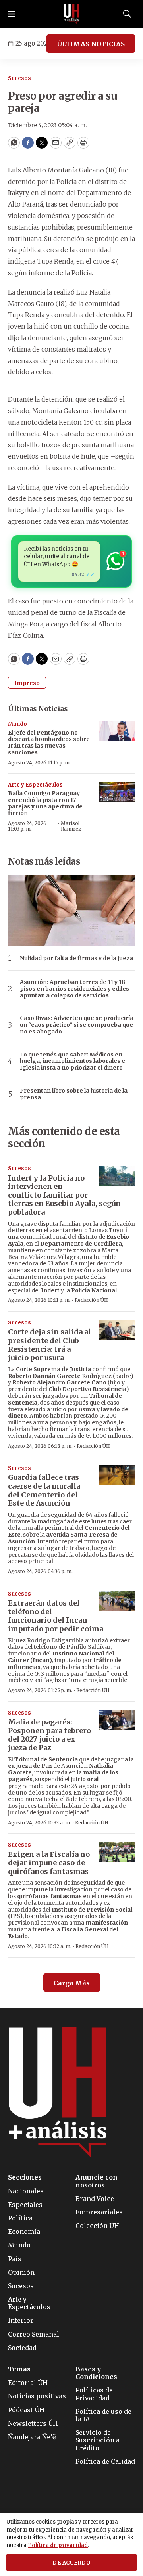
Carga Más (72, 1983)
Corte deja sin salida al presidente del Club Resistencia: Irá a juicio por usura (49, 1345)
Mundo (17, 724)
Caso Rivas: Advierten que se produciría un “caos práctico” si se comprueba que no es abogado (77, 1025)
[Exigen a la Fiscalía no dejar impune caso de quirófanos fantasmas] (117, 1852)
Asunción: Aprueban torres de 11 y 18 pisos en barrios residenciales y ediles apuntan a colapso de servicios (74, 989)
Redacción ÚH (91, 1300)
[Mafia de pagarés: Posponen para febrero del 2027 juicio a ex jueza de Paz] (117, 1720)
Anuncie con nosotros (97, 2181)
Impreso (27, 683)
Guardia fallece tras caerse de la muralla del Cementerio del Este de (44, 1490)
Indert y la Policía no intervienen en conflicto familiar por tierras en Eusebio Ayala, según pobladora (64, 1195)
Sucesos (19, 78)
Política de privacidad (58, 2545)
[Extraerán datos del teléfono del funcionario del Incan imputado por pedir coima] (117, 1601)
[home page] (71, 14)
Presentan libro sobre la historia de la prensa (74, 1094)
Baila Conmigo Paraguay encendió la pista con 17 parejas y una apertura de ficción (45, 803)
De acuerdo (71, 2563)
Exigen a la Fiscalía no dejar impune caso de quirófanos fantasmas (49, 1863)
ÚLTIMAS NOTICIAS (91, 44)
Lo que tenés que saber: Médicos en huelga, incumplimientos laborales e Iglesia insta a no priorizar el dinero (72, 1061)
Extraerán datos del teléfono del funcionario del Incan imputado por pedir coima (56, 1616)
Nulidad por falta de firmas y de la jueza (76, 958)
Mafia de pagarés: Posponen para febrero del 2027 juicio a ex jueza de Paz (49, 1735)
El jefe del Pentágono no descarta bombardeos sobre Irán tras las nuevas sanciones (49, 743)
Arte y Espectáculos (35, 785)
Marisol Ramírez (71, 826)
